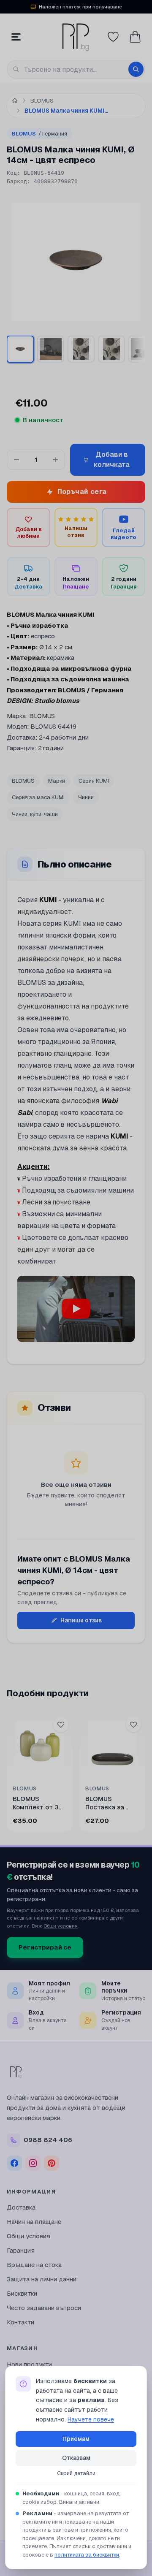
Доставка (21, 2207)
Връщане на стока (34, 2265)
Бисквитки (22, 2293)
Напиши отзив (81, 1620)
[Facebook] (14, 2163)
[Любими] (113, 37)
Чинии (86, 797)
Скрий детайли (76, 2473)
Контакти (20, 2322)
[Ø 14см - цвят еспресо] (20, 349)
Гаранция (21, 2250)
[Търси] (136, 69)
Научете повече (91, 2419)
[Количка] (135, 37)
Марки (57, 781)
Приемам (76, 2439)
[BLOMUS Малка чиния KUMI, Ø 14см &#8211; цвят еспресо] (51, 349)
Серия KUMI (94, 781)
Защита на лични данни (42, 2279)
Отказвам (76, 2458)
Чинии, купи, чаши (35, 814)
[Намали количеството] (16, 460)
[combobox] (76, 69)
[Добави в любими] (61, 1725)
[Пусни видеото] (76, 1309)
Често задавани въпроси (44, 2308)
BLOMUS (39, 134)
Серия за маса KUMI (38, 797)
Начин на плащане (34, 2222)
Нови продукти (29, 2364)
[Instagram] (33, 2163)
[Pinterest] (52, 2163)
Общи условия (61, 1926)
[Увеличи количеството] (55, 460)
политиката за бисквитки (87, 2555)
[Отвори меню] (16, 37)
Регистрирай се (45, 1947)
